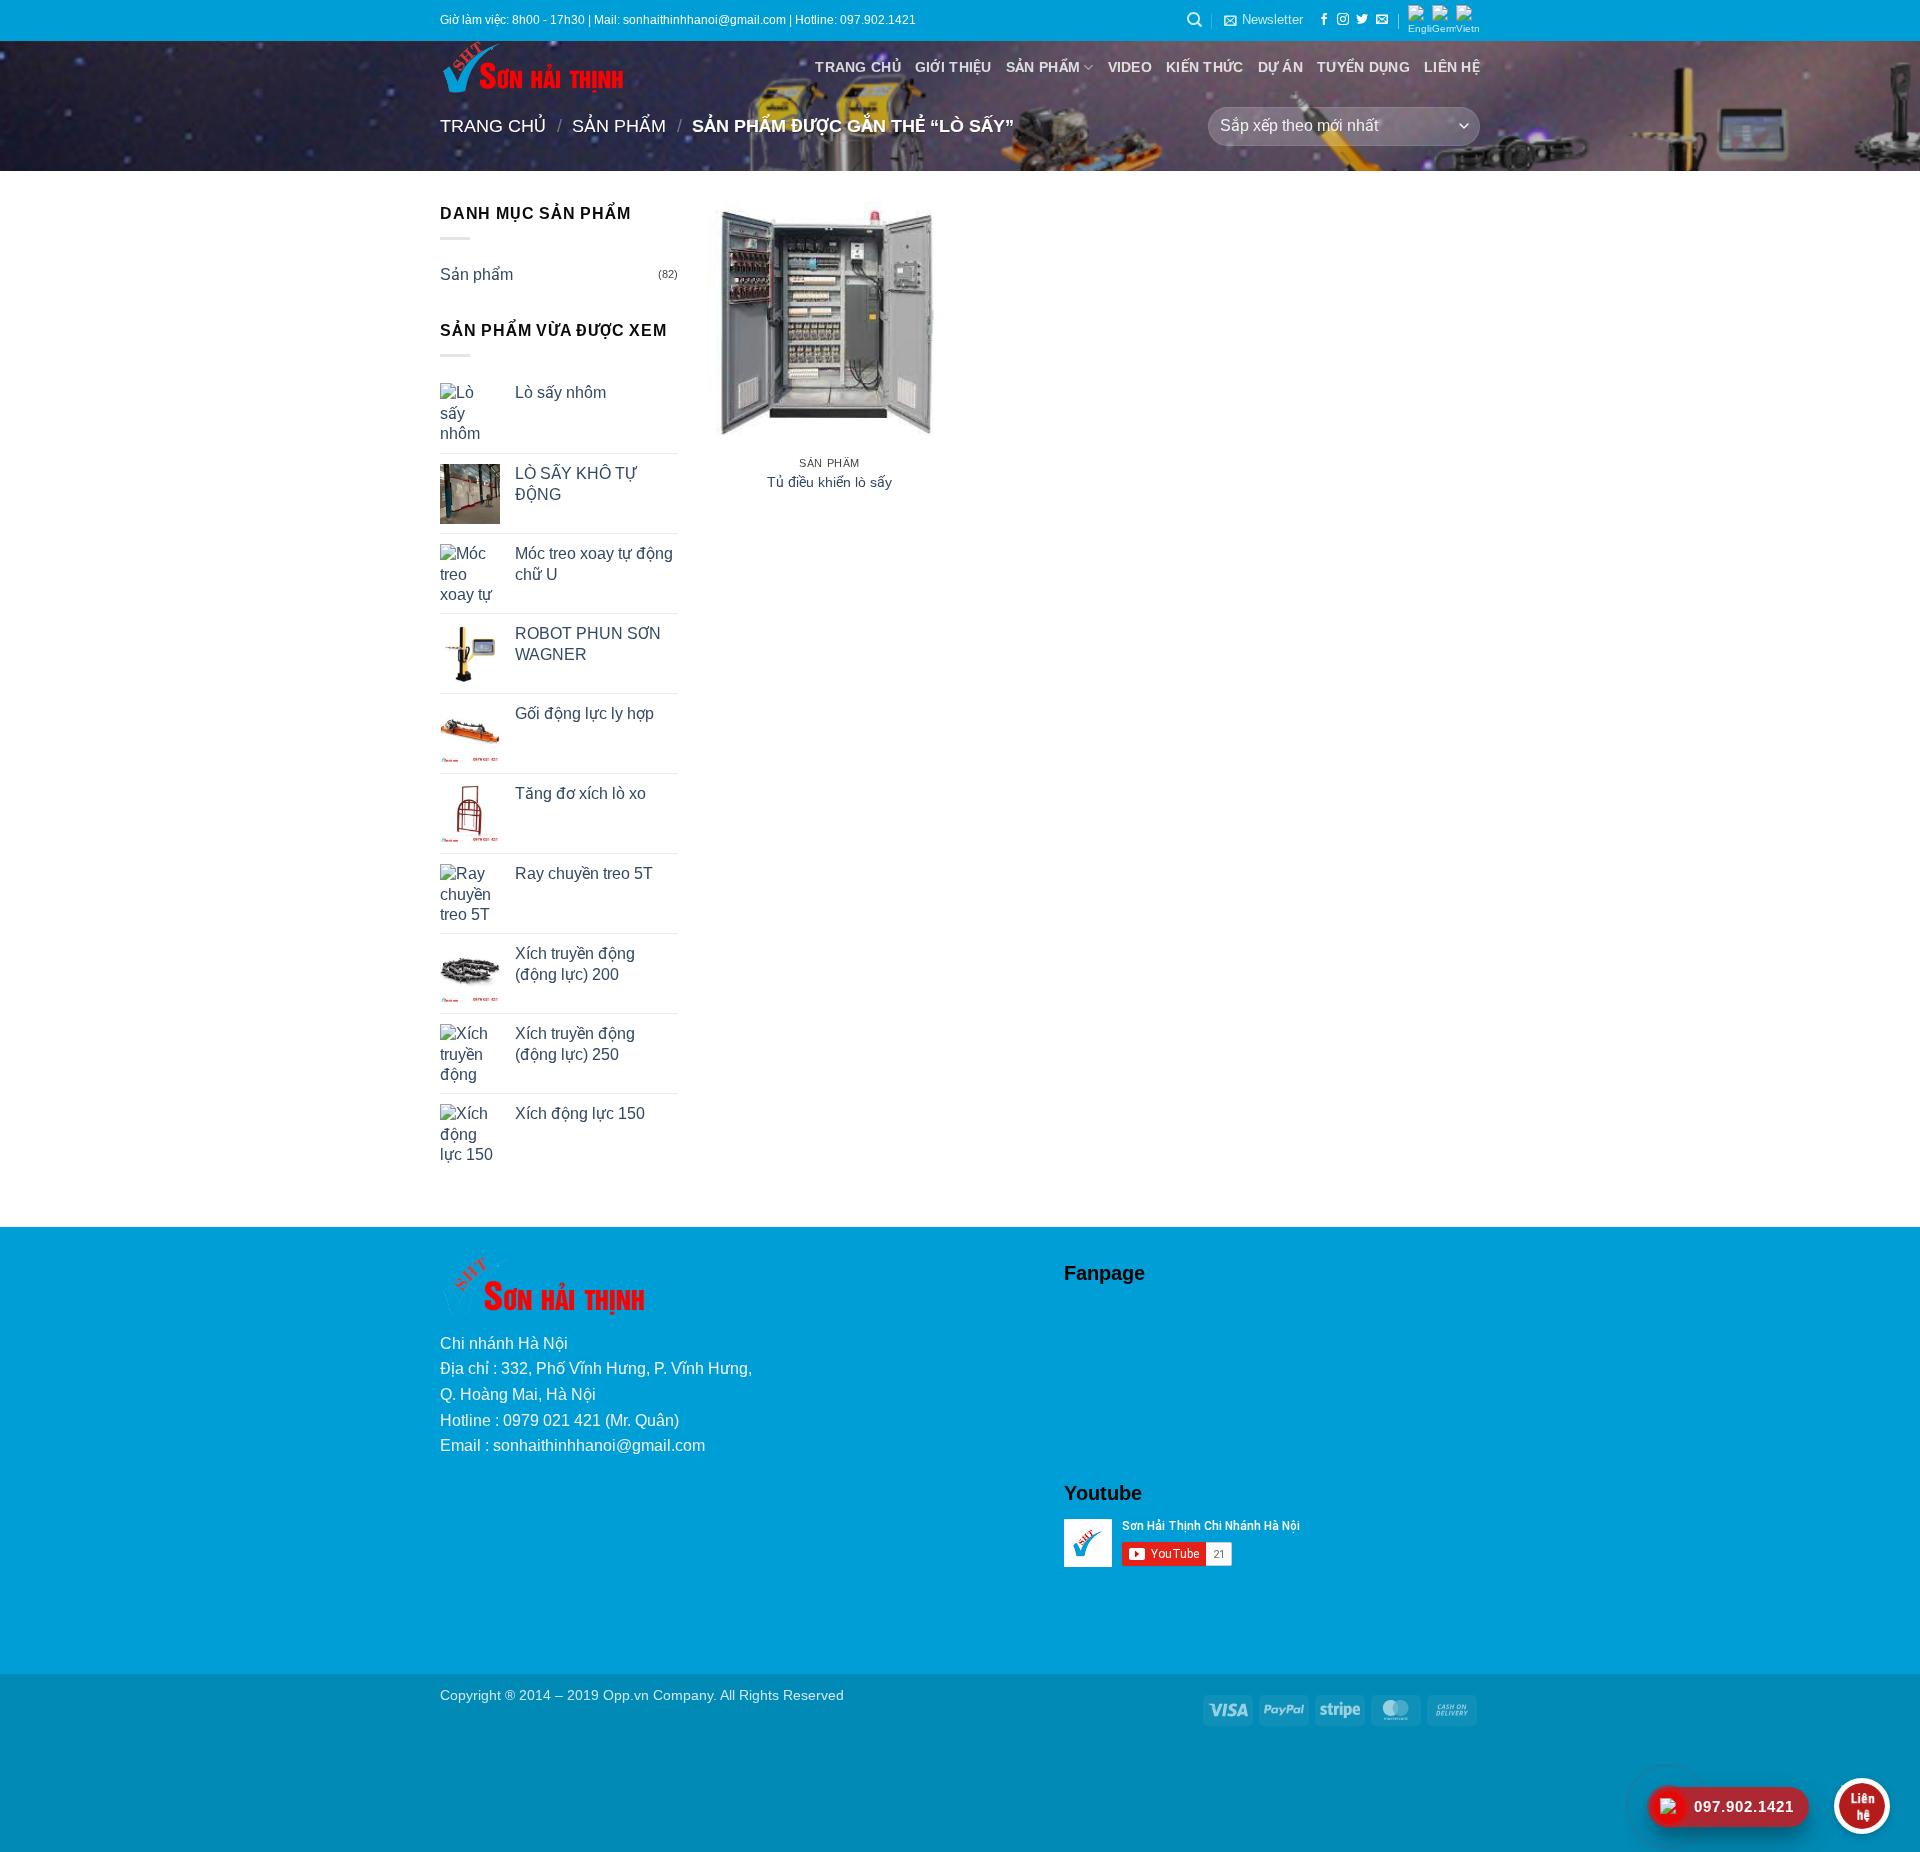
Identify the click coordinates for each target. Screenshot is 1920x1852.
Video (1130, 67)
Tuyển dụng (1363, 67)
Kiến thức (1205, 67)
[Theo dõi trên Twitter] (1362, 20)
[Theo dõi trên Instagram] (1343, 20)
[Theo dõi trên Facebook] (1324, 20)
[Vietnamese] (1468, 20)
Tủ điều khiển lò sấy (829, 482)
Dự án (1280, 67)
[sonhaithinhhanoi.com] (591, 67)
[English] (1420, 20)
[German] (1444, 20)
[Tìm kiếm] (1194, 20)
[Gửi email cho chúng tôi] (1382, 20)
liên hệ (1452, 67)
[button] (1263, 20)
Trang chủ (858, 67)
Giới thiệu (953, 67)
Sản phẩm (1043, 67)
